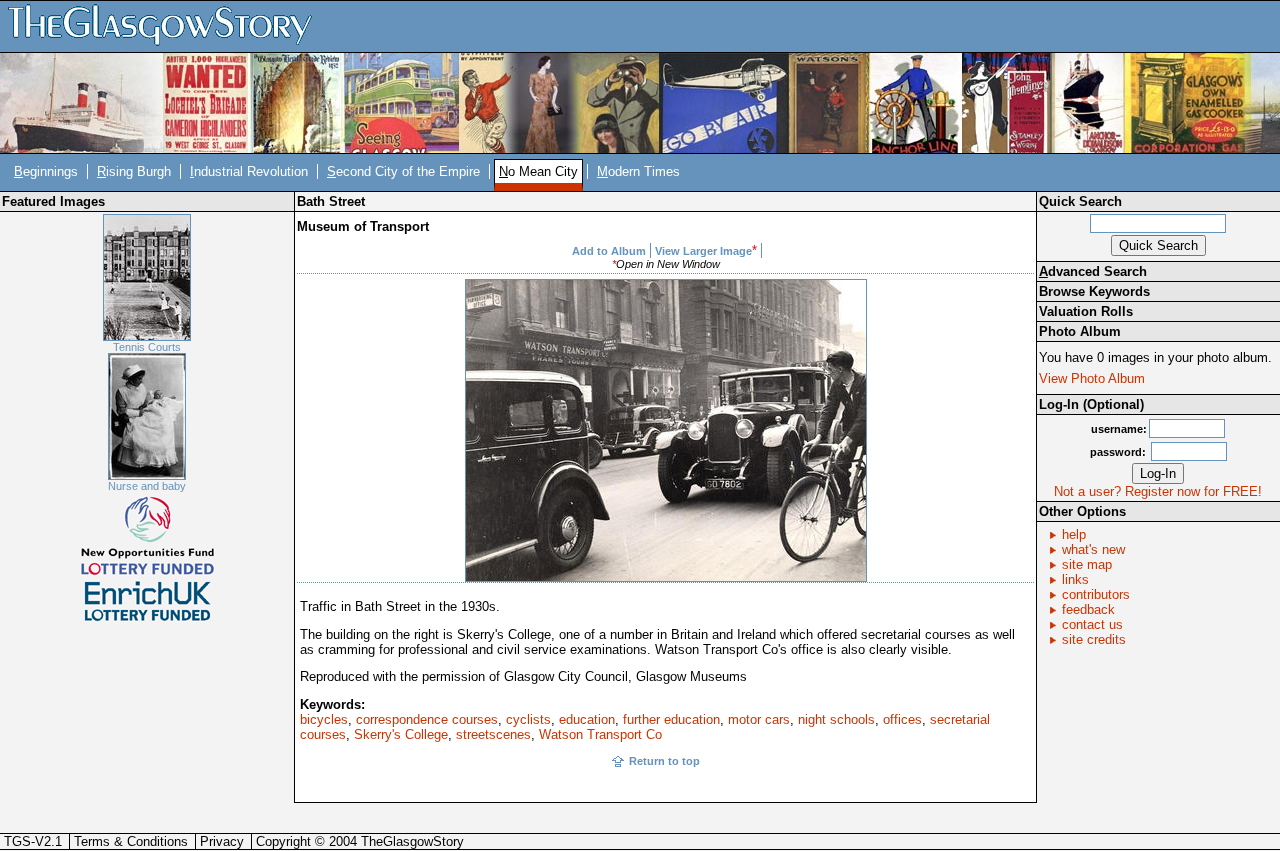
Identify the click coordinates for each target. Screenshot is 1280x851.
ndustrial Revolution (249, 171)
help (1074, 534)
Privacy (222, 841)
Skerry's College (401, 734)
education (587, 719)
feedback (1088, 609)
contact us (1092, 624)
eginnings (46, 171)
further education (671, 719)
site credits (1094, 639)
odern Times (638, 171)
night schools (836, 719)
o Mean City (538, 171)
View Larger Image (703, 251)
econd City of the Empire (403, 171)
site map (1087, 564)
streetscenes (493, 734)
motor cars (759, 719)
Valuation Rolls (1086, 311)
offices (902, 719)
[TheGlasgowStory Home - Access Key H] (167, 25)
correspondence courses (427, 719)
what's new (1093, 549)
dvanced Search (1093, 271)
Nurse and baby (147, 486)
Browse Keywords (1094, 291)
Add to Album (609, 251)
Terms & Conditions (131, 841)
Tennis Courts (147, 347)
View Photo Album (1092, 378)
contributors (1096, 594)
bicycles (324, 719)
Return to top (664, 761)
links (1075, 579)
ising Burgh (134, 171)
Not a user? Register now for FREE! (1158, 491)
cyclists (528, 719)
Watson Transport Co (600, 734)
